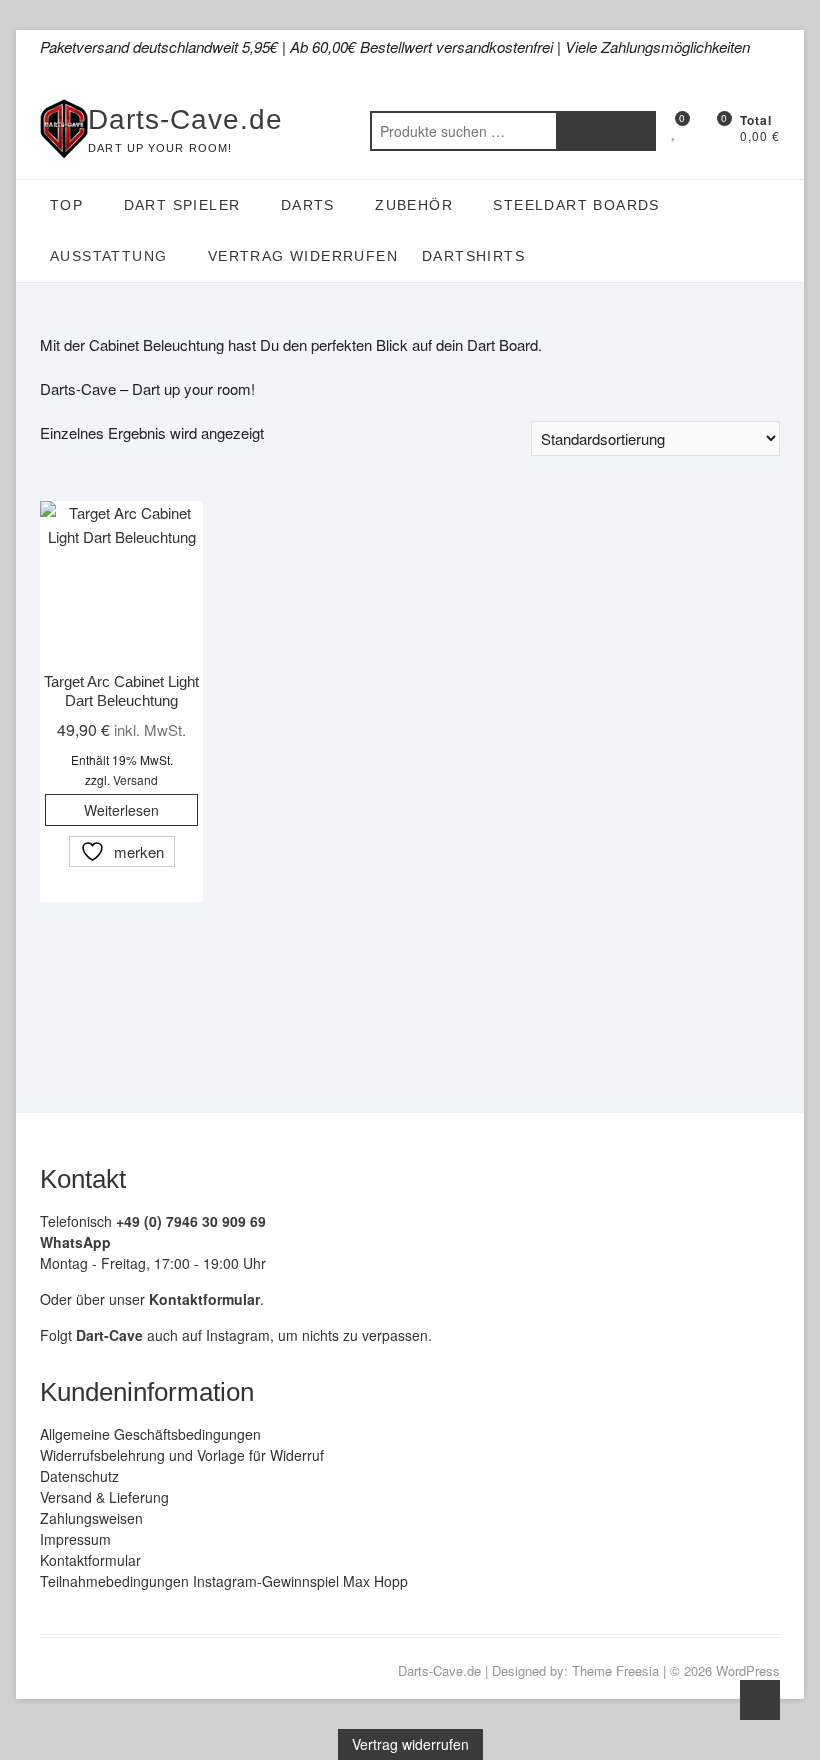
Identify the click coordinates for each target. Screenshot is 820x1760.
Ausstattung (108, 256)
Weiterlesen (121, 810)
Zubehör (414, 205)
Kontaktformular (90, 1560)
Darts (308, 205)
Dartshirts (473, 256)
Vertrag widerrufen (303, 256)
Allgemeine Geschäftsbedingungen (150, 1434)
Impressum (75, 1539)
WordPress (748, 1670)
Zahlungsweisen (91, 1518)
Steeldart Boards (576, 205)
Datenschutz (79, 1476)
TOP (66, 205)
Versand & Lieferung (104, 1497)
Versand (135, 779)
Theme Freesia (615, 1670)
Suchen (606, 131)
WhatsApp (75, 1242)
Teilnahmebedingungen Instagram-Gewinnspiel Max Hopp (224, 1581)
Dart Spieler (182, 205)
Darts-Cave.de (185, 119)
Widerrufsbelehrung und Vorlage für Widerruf (182, 1455)
